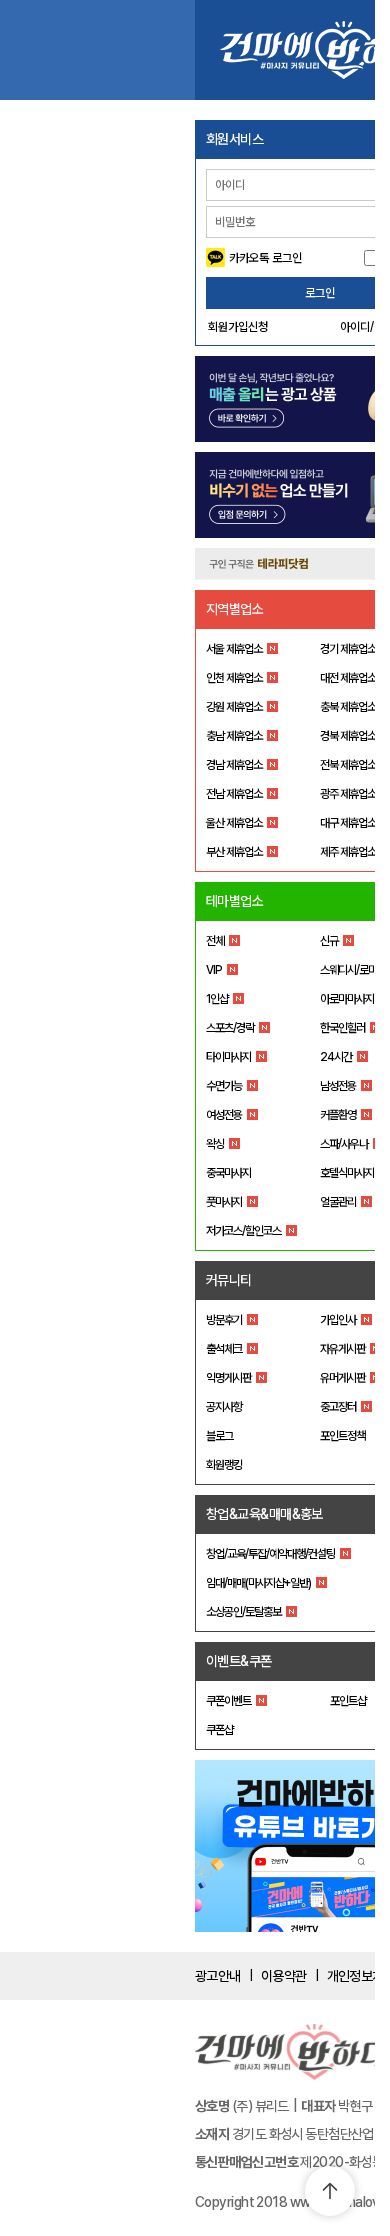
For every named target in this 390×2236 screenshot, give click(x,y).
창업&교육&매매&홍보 (264, 1514)
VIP (214, 970)
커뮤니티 (229, 1280)
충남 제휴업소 (234, 736)
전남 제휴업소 (234, 794)
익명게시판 (228, 1378)
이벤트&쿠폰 (239, 1661)
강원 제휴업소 (234, 707)
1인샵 (217, 999)
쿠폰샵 (219, 1730)
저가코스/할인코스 (243, 1231)
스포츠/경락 (230, 1028)
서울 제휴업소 (234, 649)
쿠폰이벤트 (228, 1701)
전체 (215, 941)
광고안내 (218, 1976)
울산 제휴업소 (234, 823)
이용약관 (284, 1976)
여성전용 (224, 1115)
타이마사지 (228, 1057)
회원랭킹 (224, 1465)
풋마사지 (224, 1202)
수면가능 (224, 1086)
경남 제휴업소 (234, 765)
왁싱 (215, 1144)
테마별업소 (234, 901)
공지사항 (224, 1407)
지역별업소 (234, 609)
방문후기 (224, 1320)
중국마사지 (228, 1173)
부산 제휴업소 (234, 852)
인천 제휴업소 (234, 678)
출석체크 (224, 1349)
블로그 (219, 1436)
